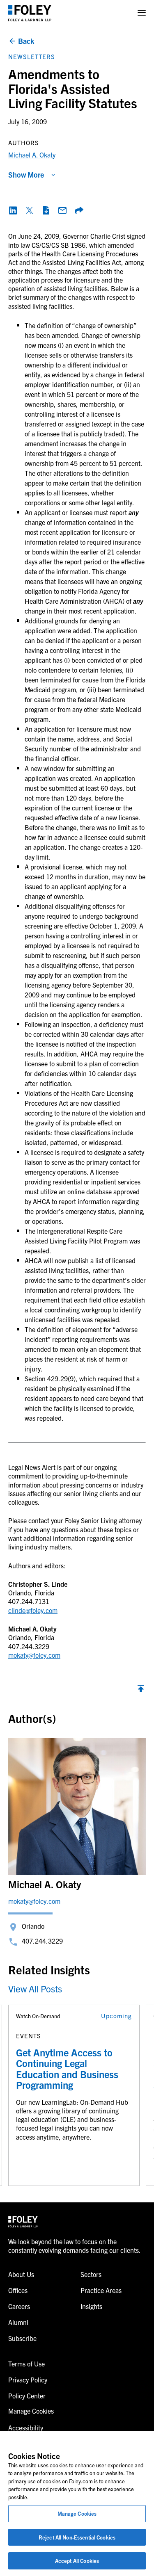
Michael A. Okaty (32, 155)
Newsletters (32, 56)
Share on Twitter (30, 210)
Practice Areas (101, 2290)
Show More (26, 175)
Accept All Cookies (77, 2561)
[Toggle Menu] (142, 13)
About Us (21, 2274)
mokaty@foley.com (34, 1655)
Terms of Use (26, 2364)
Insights (91, 2306)
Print (46, 210)
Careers (19, 2306)
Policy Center (27, 2396)
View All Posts (35, 1988)
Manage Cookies (77, 2513)
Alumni (18, 2322)
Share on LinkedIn (13, 210)
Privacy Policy (28, 2380)
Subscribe (22, 2338)
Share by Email (62, 210)
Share (79, 210)
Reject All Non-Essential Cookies (77, 2537)
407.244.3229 (42, 1941)
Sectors (91, 2274)
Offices (18, 2290)
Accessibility (26, 2428)
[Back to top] (141, 1691)
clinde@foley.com (33, 1610)
